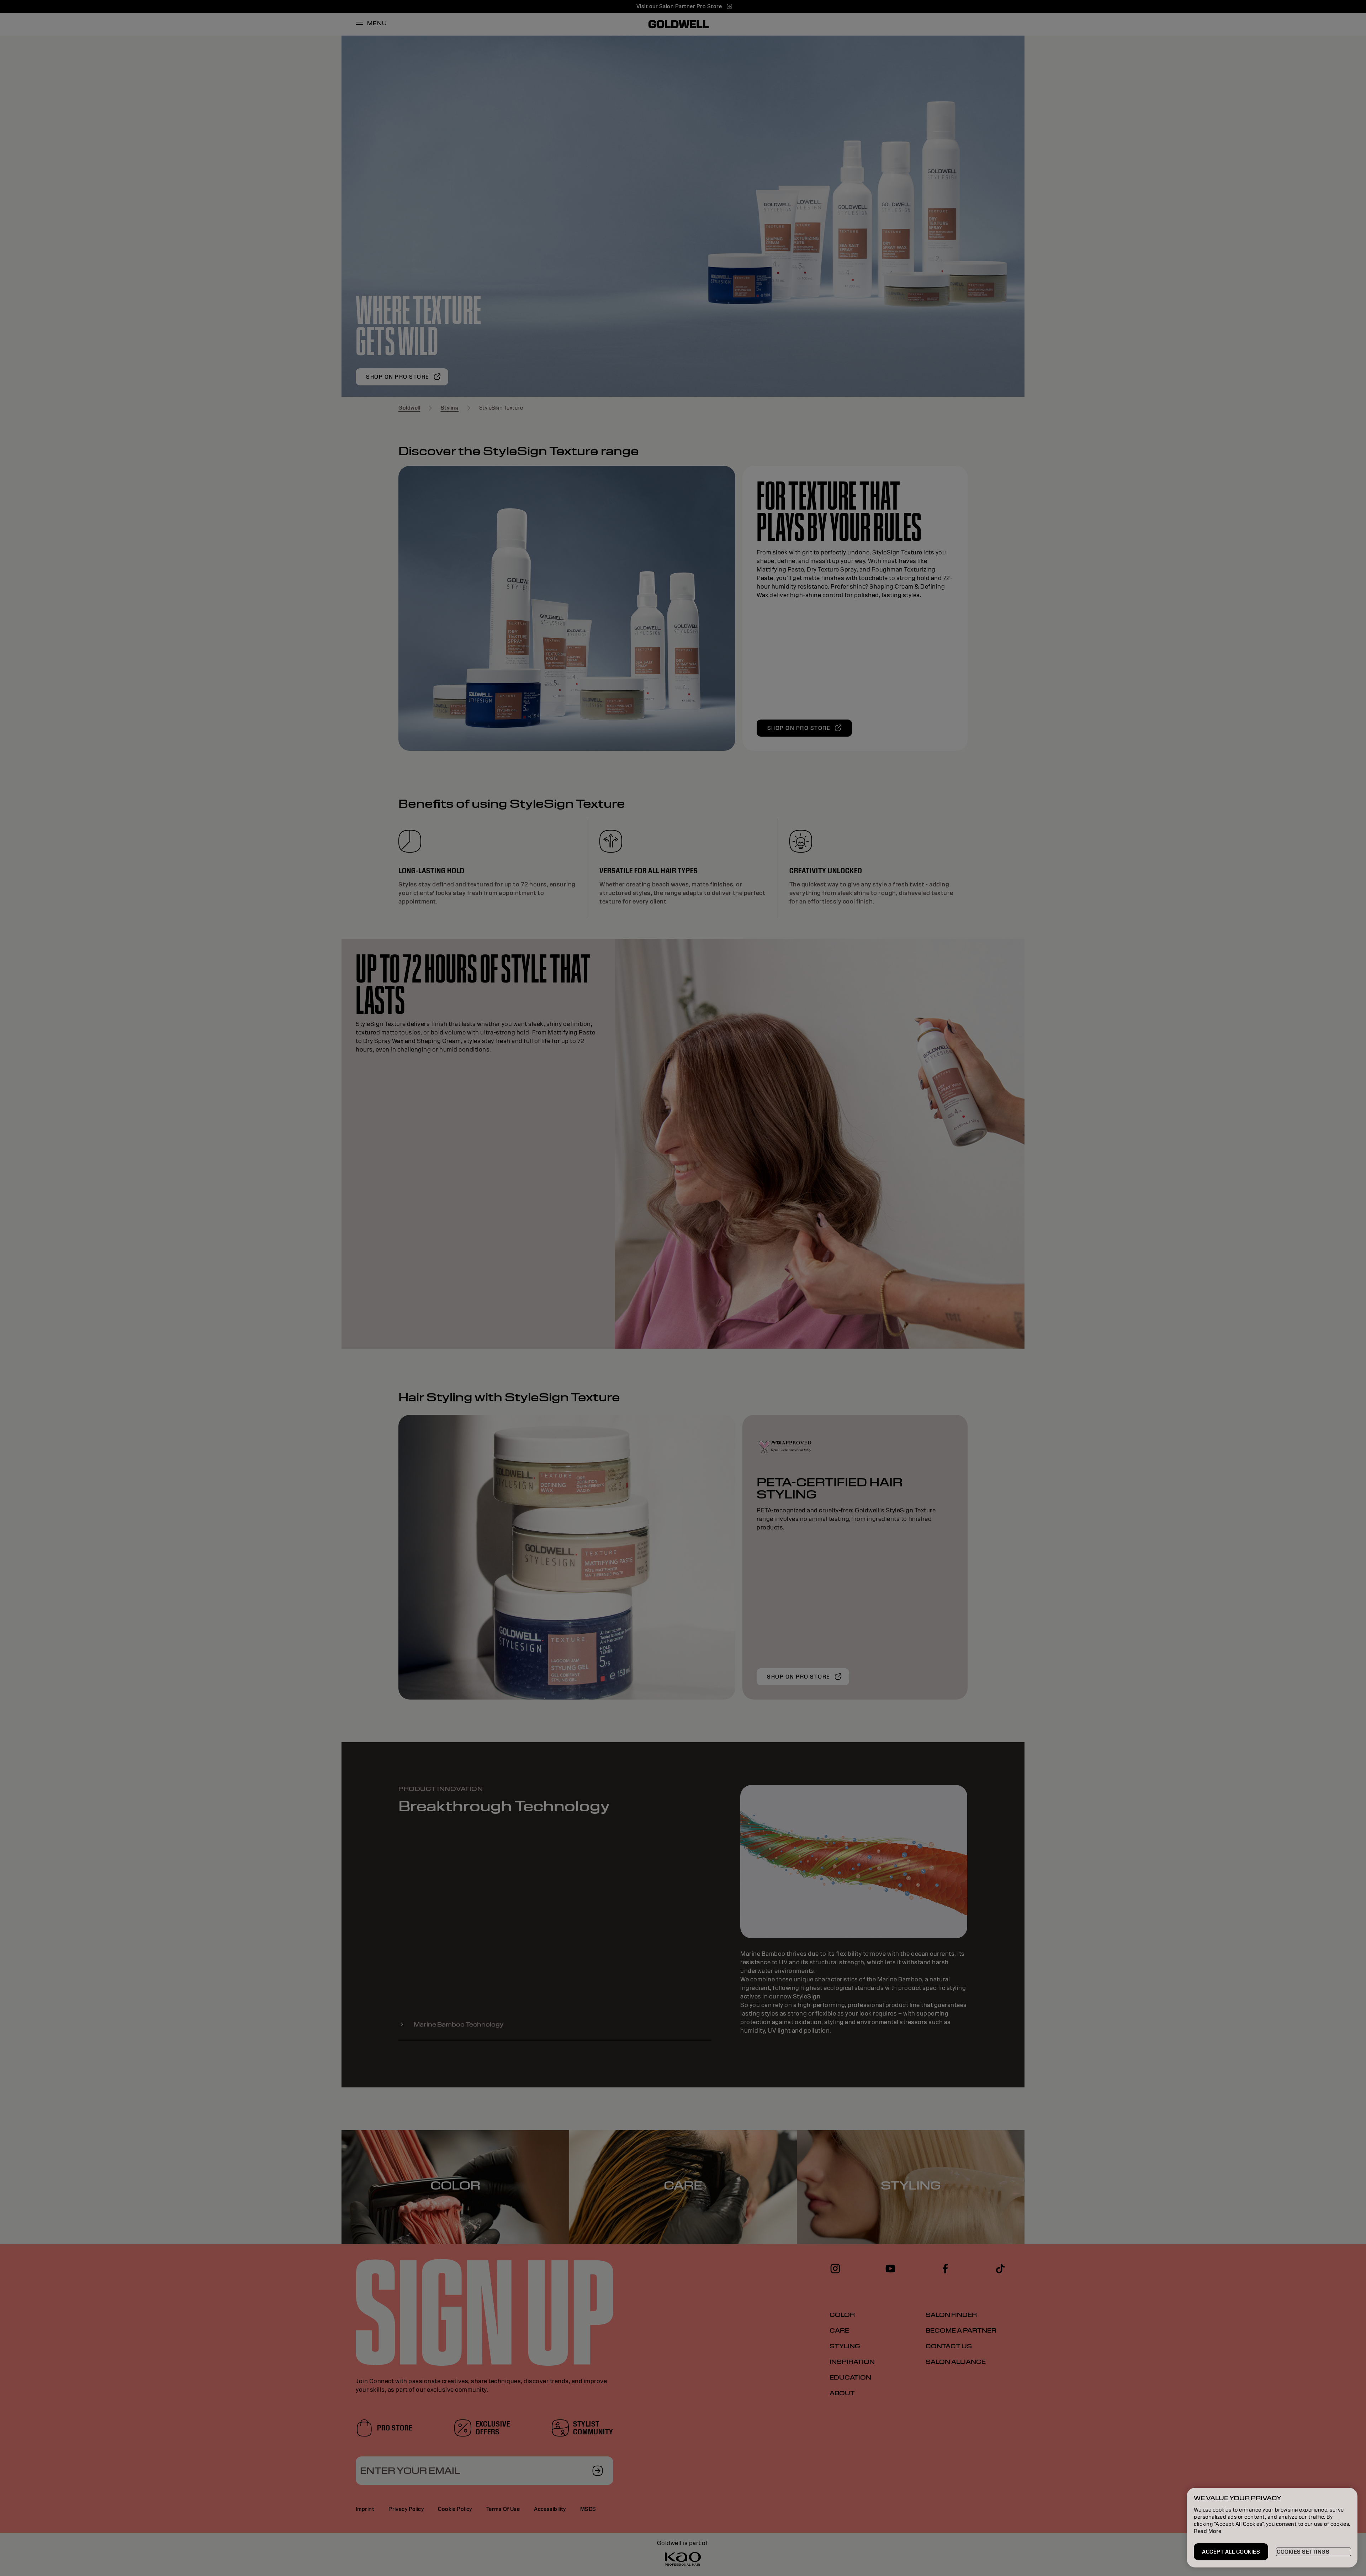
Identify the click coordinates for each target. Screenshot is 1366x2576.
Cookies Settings (1303, 2552)
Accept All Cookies (1231, 2552)
